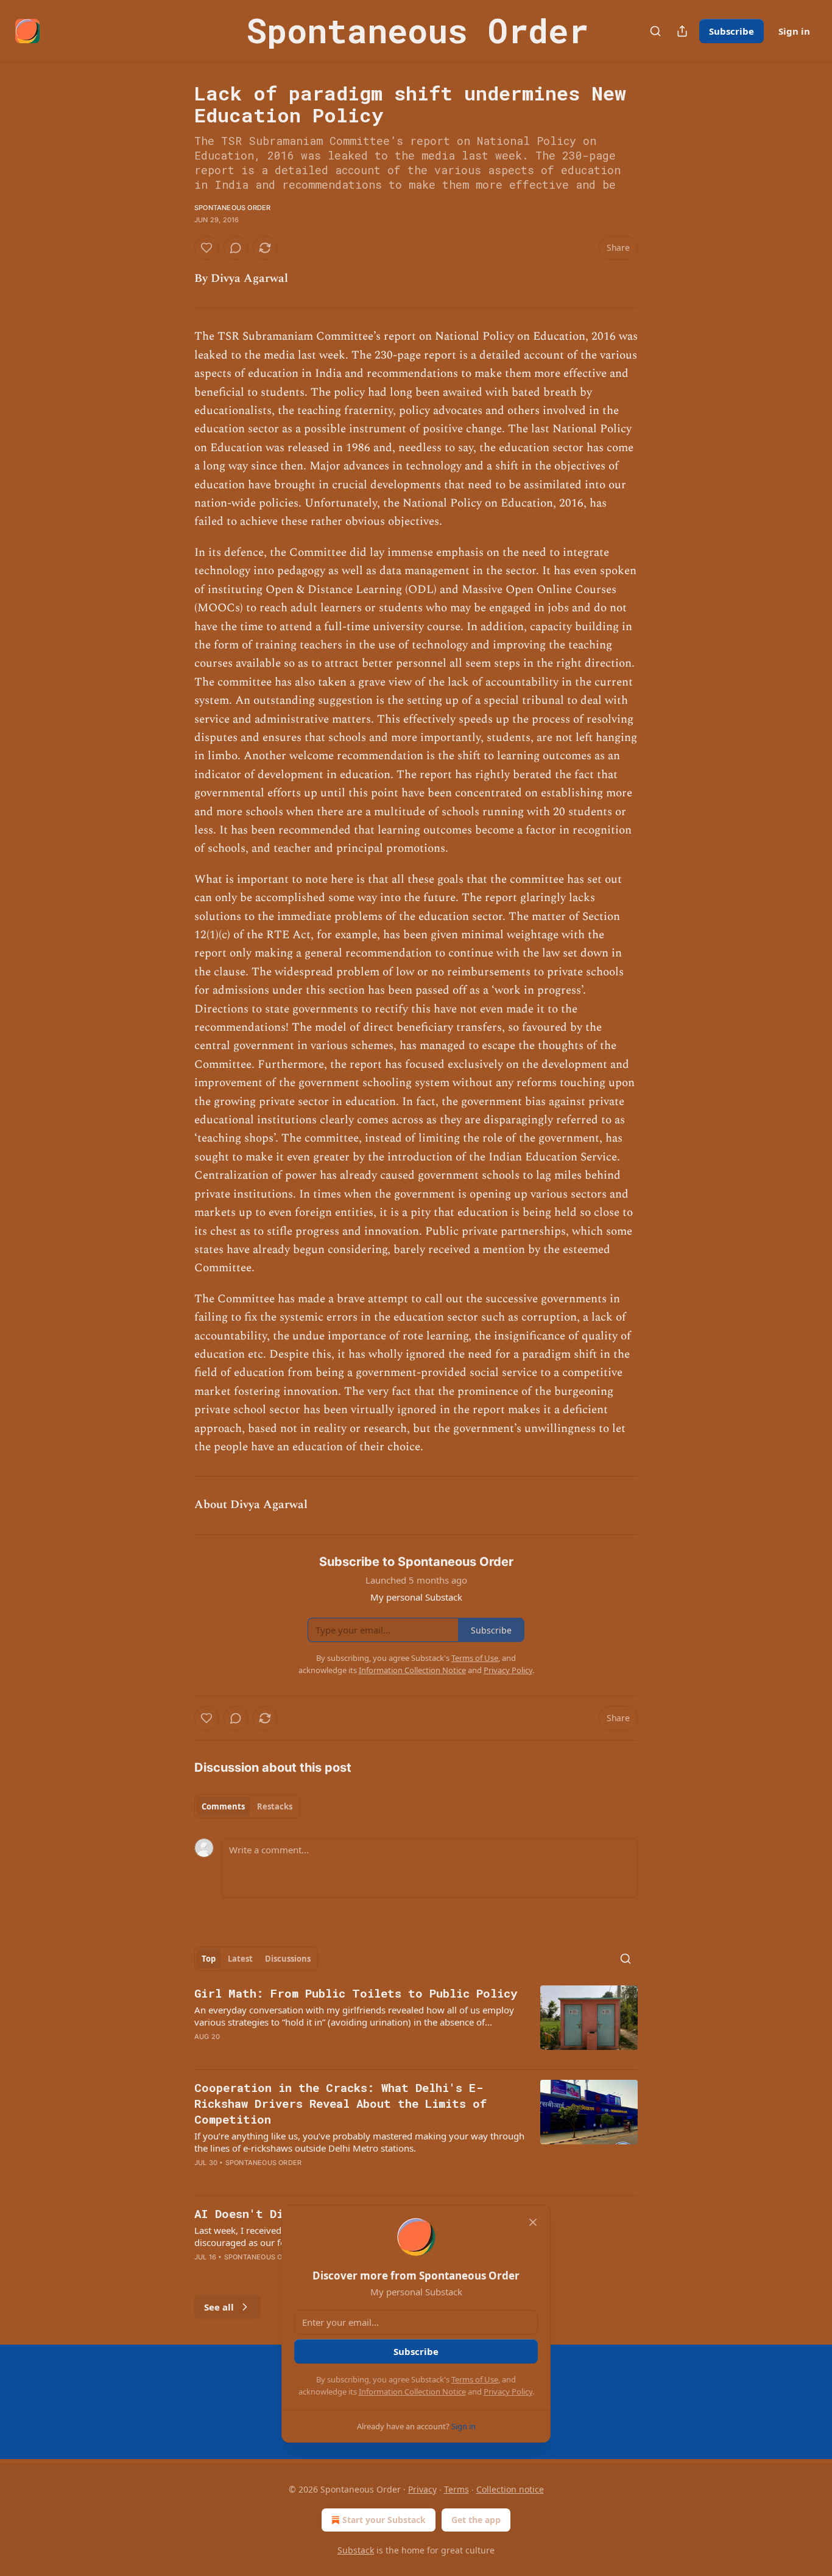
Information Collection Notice (412, 2392)
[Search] (655, 31)
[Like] (206, 248)
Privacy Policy (508, 2392)
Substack (356, 2550)
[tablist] (247, 1806)
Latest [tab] (240, 1959)
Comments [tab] (223, 1806)
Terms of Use (475, 2379)
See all (219, 2307)
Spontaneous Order (232, 208)
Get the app (476, 2520)
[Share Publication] (682, 31)
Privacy (422, 2489)
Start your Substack (384, 2520)
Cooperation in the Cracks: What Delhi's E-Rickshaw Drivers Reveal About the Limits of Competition (340, 2103)
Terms (457, 2489)
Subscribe (732, 31)
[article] (416, 2023)
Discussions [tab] (288, 1959)
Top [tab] (209, 1959)
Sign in (794, 31)
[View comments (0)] (236, 248)
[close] (533, 2222)
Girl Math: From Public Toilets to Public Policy (356, 1993)
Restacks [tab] (275, 1806)
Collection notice (510, 2489)
